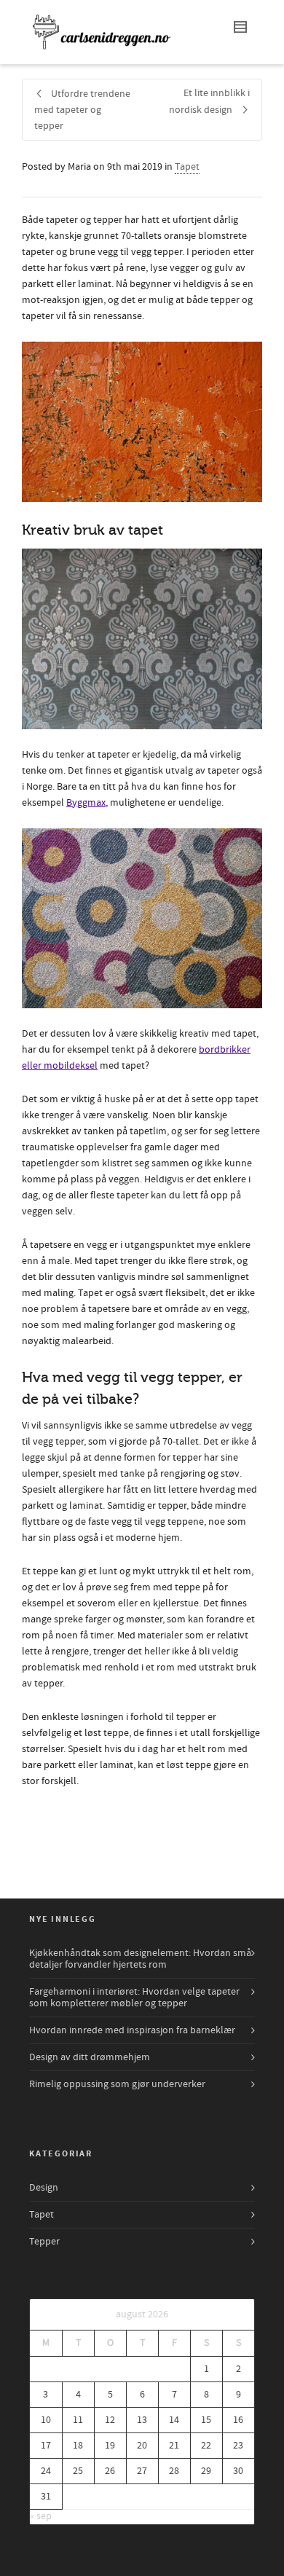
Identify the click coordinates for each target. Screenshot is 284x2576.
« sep (41, 2516)
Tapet (187, 167)
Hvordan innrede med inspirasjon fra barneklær (132, 2030)
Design (44, 2188)
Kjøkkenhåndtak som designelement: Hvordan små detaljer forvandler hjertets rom (140, 1959)
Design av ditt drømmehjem (90, 2057)
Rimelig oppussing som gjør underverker (117, 2084)
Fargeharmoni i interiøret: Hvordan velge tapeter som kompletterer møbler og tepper (134, 1998)
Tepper (44, 2242)
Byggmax (86, 803)
